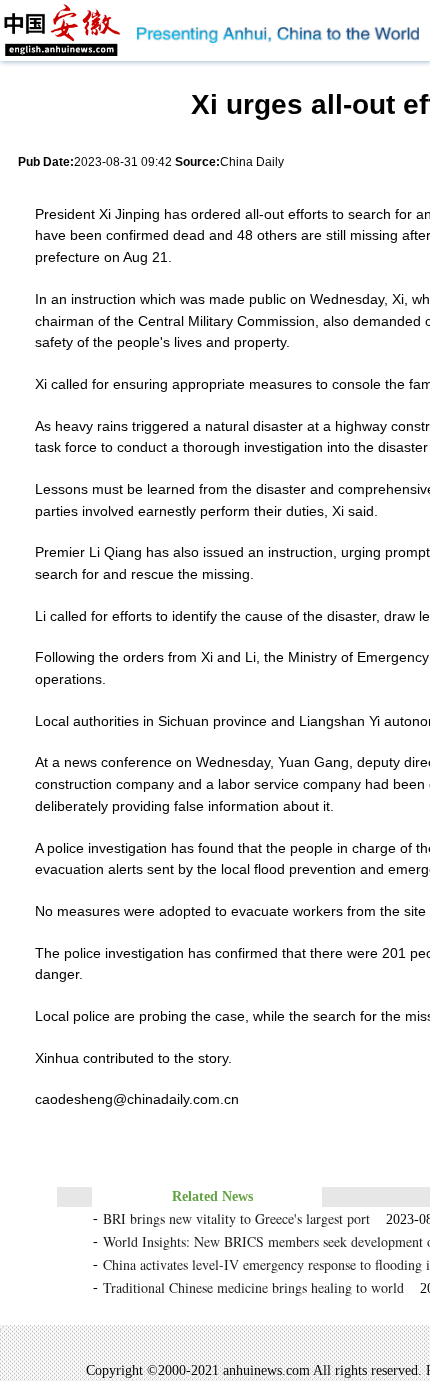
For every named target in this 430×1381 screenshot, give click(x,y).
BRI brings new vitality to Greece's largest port (236, 1218)
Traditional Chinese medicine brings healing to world (253, 1287)
